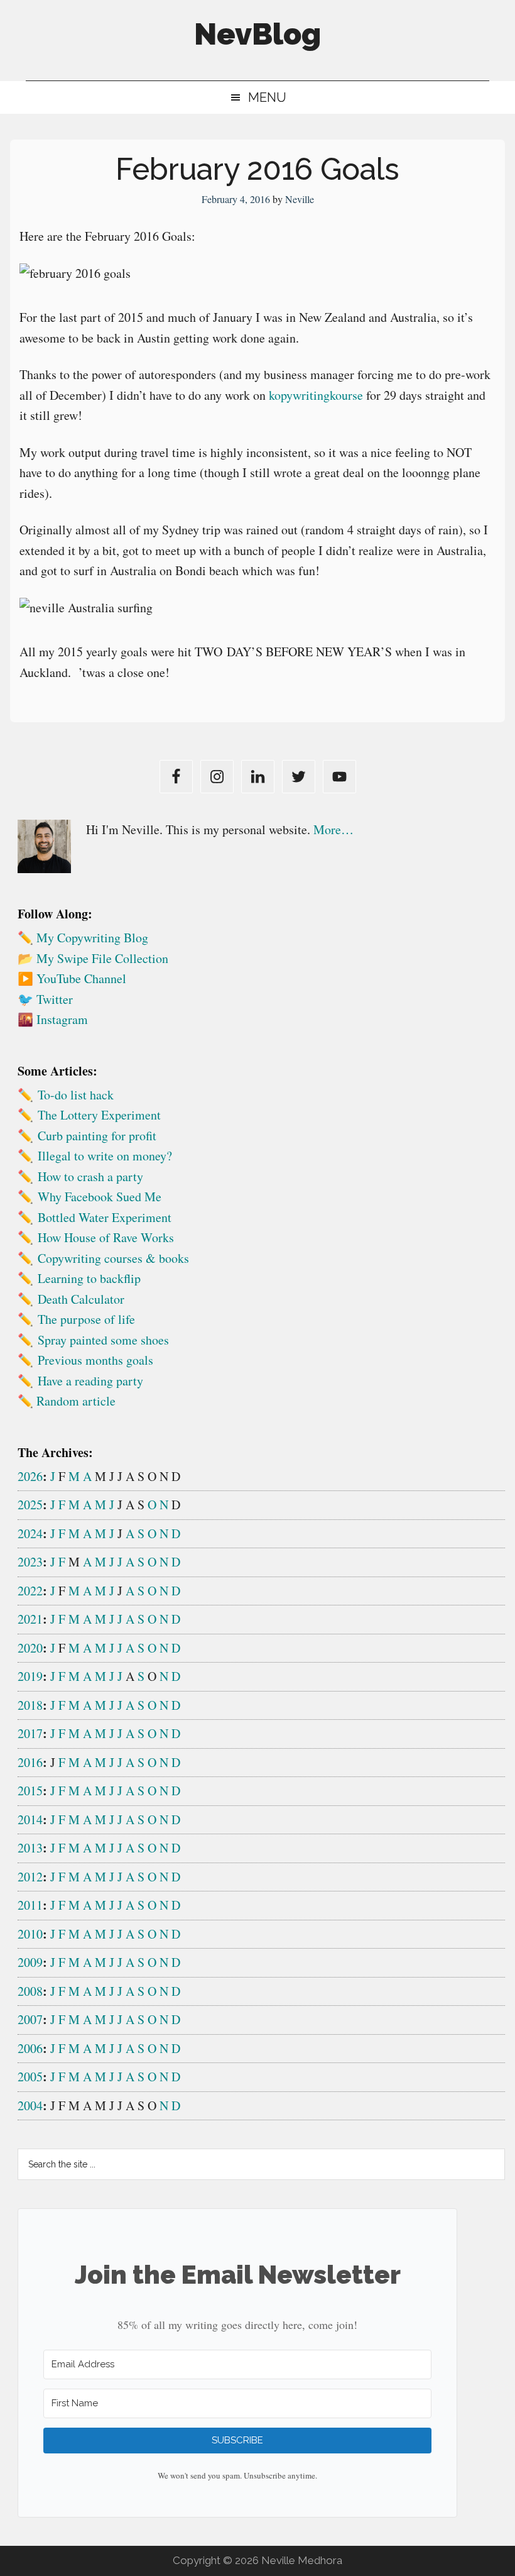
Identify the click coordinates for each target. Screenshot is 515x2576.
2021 (30, 1619)
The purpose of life (86, 1319)
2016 (30, 1762)
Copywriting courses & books (113, 1258)
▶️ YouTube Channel (72, 978)
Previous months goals (95, 1360)
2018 (30, 1705)
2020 (30, 1648)
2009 (30, 1962)
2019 (30, 1676)
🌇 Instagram (53, 1019)
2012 (30, 1877)
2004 (30, 2105)
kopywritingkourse (316, 395)
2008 (30, 1991)
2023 (30, 1562)
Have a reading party (90, 1381)
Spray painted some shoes (103, 1340)
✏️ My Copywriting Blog (83, 938)
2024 (30, 1533)
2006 (30, 2048)
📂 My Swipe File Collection (93, 958)
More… (333, 829)
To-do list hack (76, 1095)
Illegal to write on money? (105, 1156)
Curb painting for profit (97, 1136)
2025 (30, 1505)
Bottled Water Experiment (105, 1217)
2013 (30, 1848)
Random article (76, 1401)
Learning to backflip (89, 1278)
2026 (30, 1476)
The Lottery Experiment (99, 1115)
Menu (267, 97)
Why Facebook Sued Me (100, 1197)
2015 (30, 1791)
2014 (30, 1819)
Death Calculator (81, 1299)
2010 (30, 1934)
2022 (30, 1591)
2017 (30, 1733)
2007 (30, 2019)
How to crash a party (90, 1176)
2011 (30, 1905)
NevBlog (257, 34)
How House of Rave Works (106, 1237)
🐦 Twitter (45, 999)
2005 (30, 2077)
